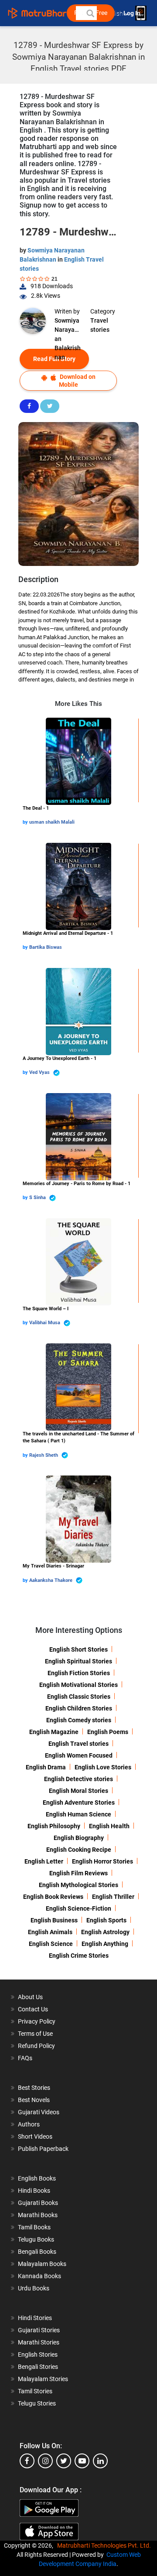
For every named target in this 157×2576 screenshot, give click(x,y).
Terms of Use (35, 2034)
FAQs (25, 2058)
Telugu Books (36, 2239)
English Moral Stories (78, 1791)
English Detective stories (78, 1779)
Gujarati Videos (39, 2112)
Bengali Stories (38, 2367)
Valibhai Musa (45, 1323)
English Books (37, 2178)
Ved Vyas (40, 1072)
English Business (54, 1920)
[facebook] (27, 2461)
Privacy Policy (37, 2021)
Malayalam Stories (43, 2379)
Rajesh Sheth (44, 1455)
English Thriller (113, 1897)
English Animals (50, 1932)
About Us (30, 1997)
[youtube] (82, 2461)
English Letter (44, 1861)
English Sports (106, 1920)
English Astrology (105, 1932)
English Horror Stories (102, 1861)
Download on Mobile (77, 380)
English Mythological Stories (78, 1885)
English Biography (79, 1838)
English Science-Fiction (78, 1908)
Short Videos (35, 2136)
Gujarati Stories (39, 2330)
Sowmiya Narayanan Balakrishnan (68, 326)
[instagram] (45, 2461)
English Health (109, 1826)
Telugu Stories (37, 2403)
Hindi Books (34, 2191)
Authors (29, 2124)
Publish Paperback (43, 2149)
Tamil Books (34, 2227)
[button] (90, 13)
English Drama (46, 1767)
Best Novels (34, 2100)
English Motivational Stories (78, 1685)
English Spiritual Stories (78, 1661)
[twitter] (64, 2461)
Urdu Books (34, 2288)
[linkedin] (100, 2461)
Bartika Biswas (46, 947)
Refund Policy (36, 2046)
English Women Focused (79, 1755)
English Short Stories (78, 1649)
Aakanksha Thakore (51, 1580)
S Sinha (38, 1198)
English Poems (108, 1732)
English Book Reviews (53, 1897)
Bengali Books (37, 2252)
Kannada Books (39, 2276)
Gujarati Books (38, 2203)
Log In (133, 13)
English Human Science (78, 1814)
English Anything (105, 1944)
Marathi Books (38, 2215)
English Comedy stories (79, 1720)
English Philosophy (54, 1826)
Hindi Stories (35, 2318)
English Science (51, 1944)
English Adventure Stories (79, 1803)
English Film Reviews (78, 1873)
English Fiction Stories (79, 1673)
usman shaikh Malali (52, 822)
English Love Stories (103, 1767)
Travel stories (100, 325)
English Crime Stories (79, 1956)
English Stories (38, 2355)
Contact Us (33, 2009)
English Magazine (54, 1732)
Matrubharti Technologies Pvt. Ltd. (105, 2545)
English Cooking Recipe (79, 1850)
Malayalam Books (42, 2264)
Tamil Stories (35, 2391)
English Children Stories (79, 1708)
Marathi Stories (39, 2342)
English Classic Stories (79, 1697)
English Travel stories (78, 1744)
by (26, 822)
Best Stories (34, 2088)
